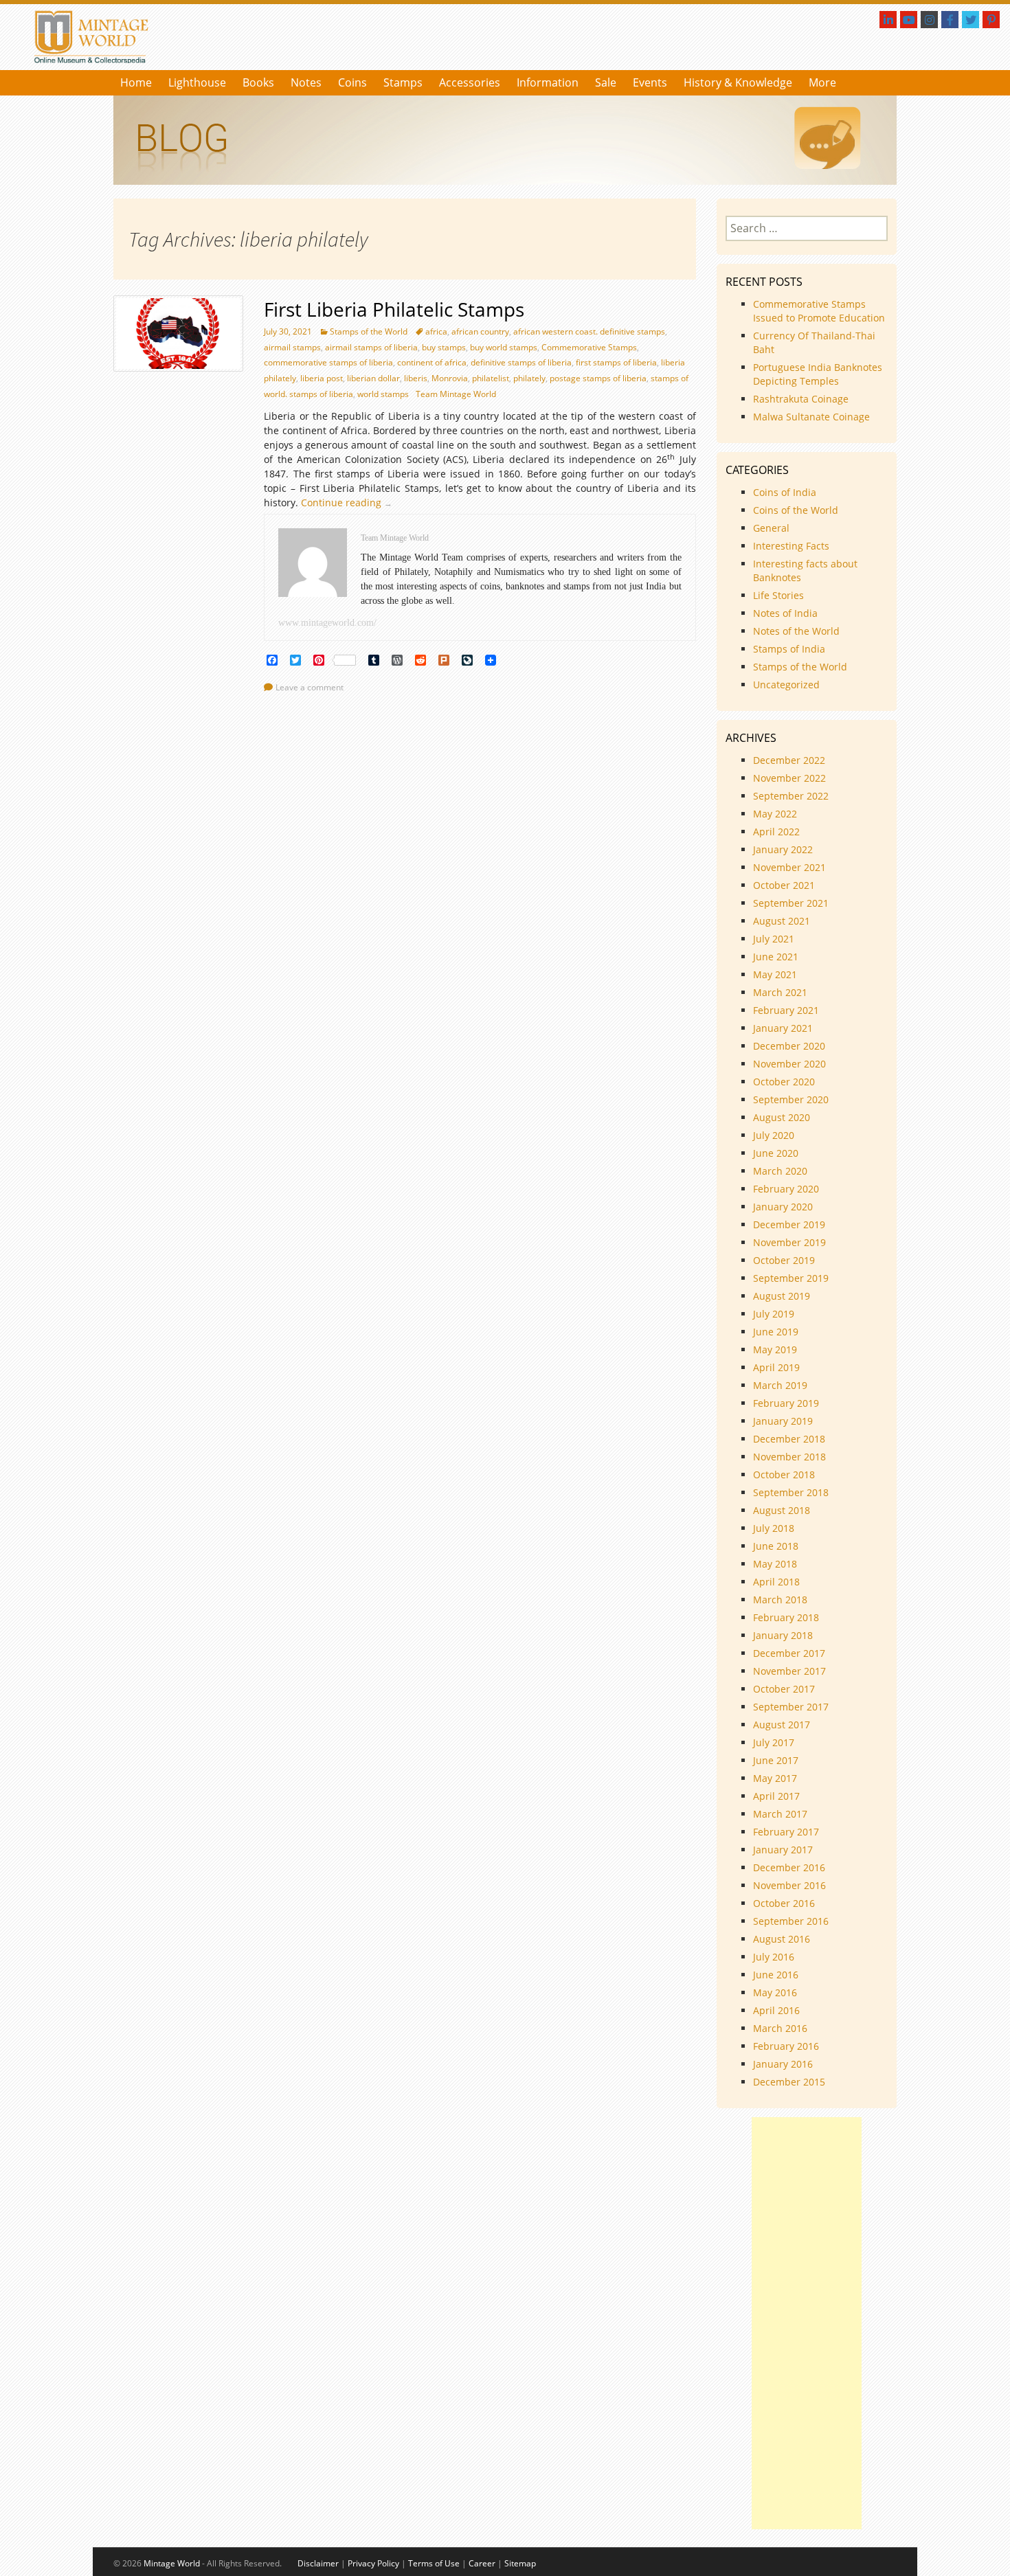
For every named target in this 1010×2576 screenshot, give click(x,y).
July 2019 (774, 1314)
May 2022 (775, 814)
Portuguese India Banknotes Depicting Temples (818, 374)
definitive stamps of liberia (521, 362)
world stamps (383, 394)
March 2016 (780, 2028)
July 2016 (774, 1957)
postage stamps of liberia (598, 378)
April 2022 (776, 832)
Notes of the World (796, 631)
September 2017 (791, 1707)
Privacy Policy (373, 2563)
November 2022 (789, 778)
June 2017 (776, 1760)
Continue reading (350, 502)
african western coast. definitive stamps (589, 331)
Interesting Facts (791, 546)
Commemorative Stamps (589, 347)
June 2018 (776, 1546)
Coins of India (785, 492)
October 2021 (784, 885)
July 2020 (774, 1135)
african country (480, 331)
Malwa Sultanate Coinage (813, 417)
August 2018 (782, 1510)
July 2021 (774, 939)
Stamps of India (789, 649)
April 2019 (776, 1367)
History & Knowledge (738, 82)
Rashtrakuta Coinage (801, 399)
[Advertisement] (807, 2323)
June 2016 (776, 1975)
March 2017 (780, 1814)
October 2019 (784, 1260)
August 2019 (782, 1296)
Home (136, 82)
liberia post (322, 378)
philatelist (491, 378)
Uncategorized (786, 685)
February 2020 (786, 1189)
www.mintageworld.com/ (327, 623)
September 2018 (791, 1492)
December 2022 (789, 760)
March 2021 (780, 992)
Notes (306, 82)
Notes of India (785, 613)
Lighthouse (197, 82)
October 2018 (784, 1475)
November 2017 (789, 1671)
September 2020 (791, 1099)
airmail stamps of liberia (371, 347)
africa (436, 331)
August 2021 (782, 921)
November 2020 (789, 1064)
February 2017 (786, 1832)
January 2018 (783, 1635)
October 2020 (784, 1082)
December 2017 (789, 1653)
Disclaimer (318, 2563)
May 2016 (775, 1992)
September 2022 (791, 796)
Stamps (403, 82)
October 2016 (784, 1903)
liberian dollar (373, 378)
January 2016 (783, 2064)
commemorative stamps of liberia (328, 362)
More (822, 82)
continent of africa (432, 362)
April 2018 (776, 1582)
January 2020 (783, 1207)
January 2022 (783, 849)
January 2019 (783, 1421)
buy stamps (444, 347)
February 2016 (786, 2046)
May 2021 (775, 974)
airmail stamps (292, 347)
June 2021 (776, 957)
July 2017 (774, 1742)
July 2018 (774, 1528)
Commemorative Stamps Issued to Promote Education (819, 311)
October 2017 (784, 1689)
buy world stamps (504, 347)
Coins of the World (796, 510)
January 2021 (783, 1028)
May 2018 (775, 1564)
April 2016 (776, 2010)
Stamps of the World (369, 331)
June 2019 (776, 1332)
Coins (352, 82)
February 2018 (786, 1617)
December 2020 (789, 1046)
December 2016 (789, 1867)
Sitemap (520, 2563)
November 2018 (789, 1457)
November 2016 (789, 1885)
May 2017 (775, 1778)
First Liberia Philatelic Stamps (394, 309)
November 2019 (789, 1242)
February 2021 (786, 1010)
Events (650, 82)
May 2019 (775, 1349)
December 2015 (789, 2082)
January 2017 (783, 1850)
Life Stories (778, 595)
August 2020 (782, 1117)
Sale (606, 82)
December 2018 (789, 1439)
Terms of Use (434, 2563)
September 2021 (791, 903)
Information (548, 82)
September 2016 (791, 1921)
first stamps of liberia (616, 362)
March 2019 (780, 1385)
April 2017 (776, 1796)
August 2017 (782, 1725)
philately (529, 378)
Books (258, 82)
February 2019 (786, 1403)
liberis (416, 378)
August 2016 (782, 1939)
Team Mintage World (456, 394)
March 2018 (780, 1600)
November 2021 (789, 867)
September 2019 (791, 1278)
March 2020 (780, 1171)
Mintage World (172, 2563)
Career (482, 2563)
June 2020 (776, 1153)
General (771, 528)
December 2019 (789, 1224)
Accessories (470, 82)
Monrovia (450, 378)
